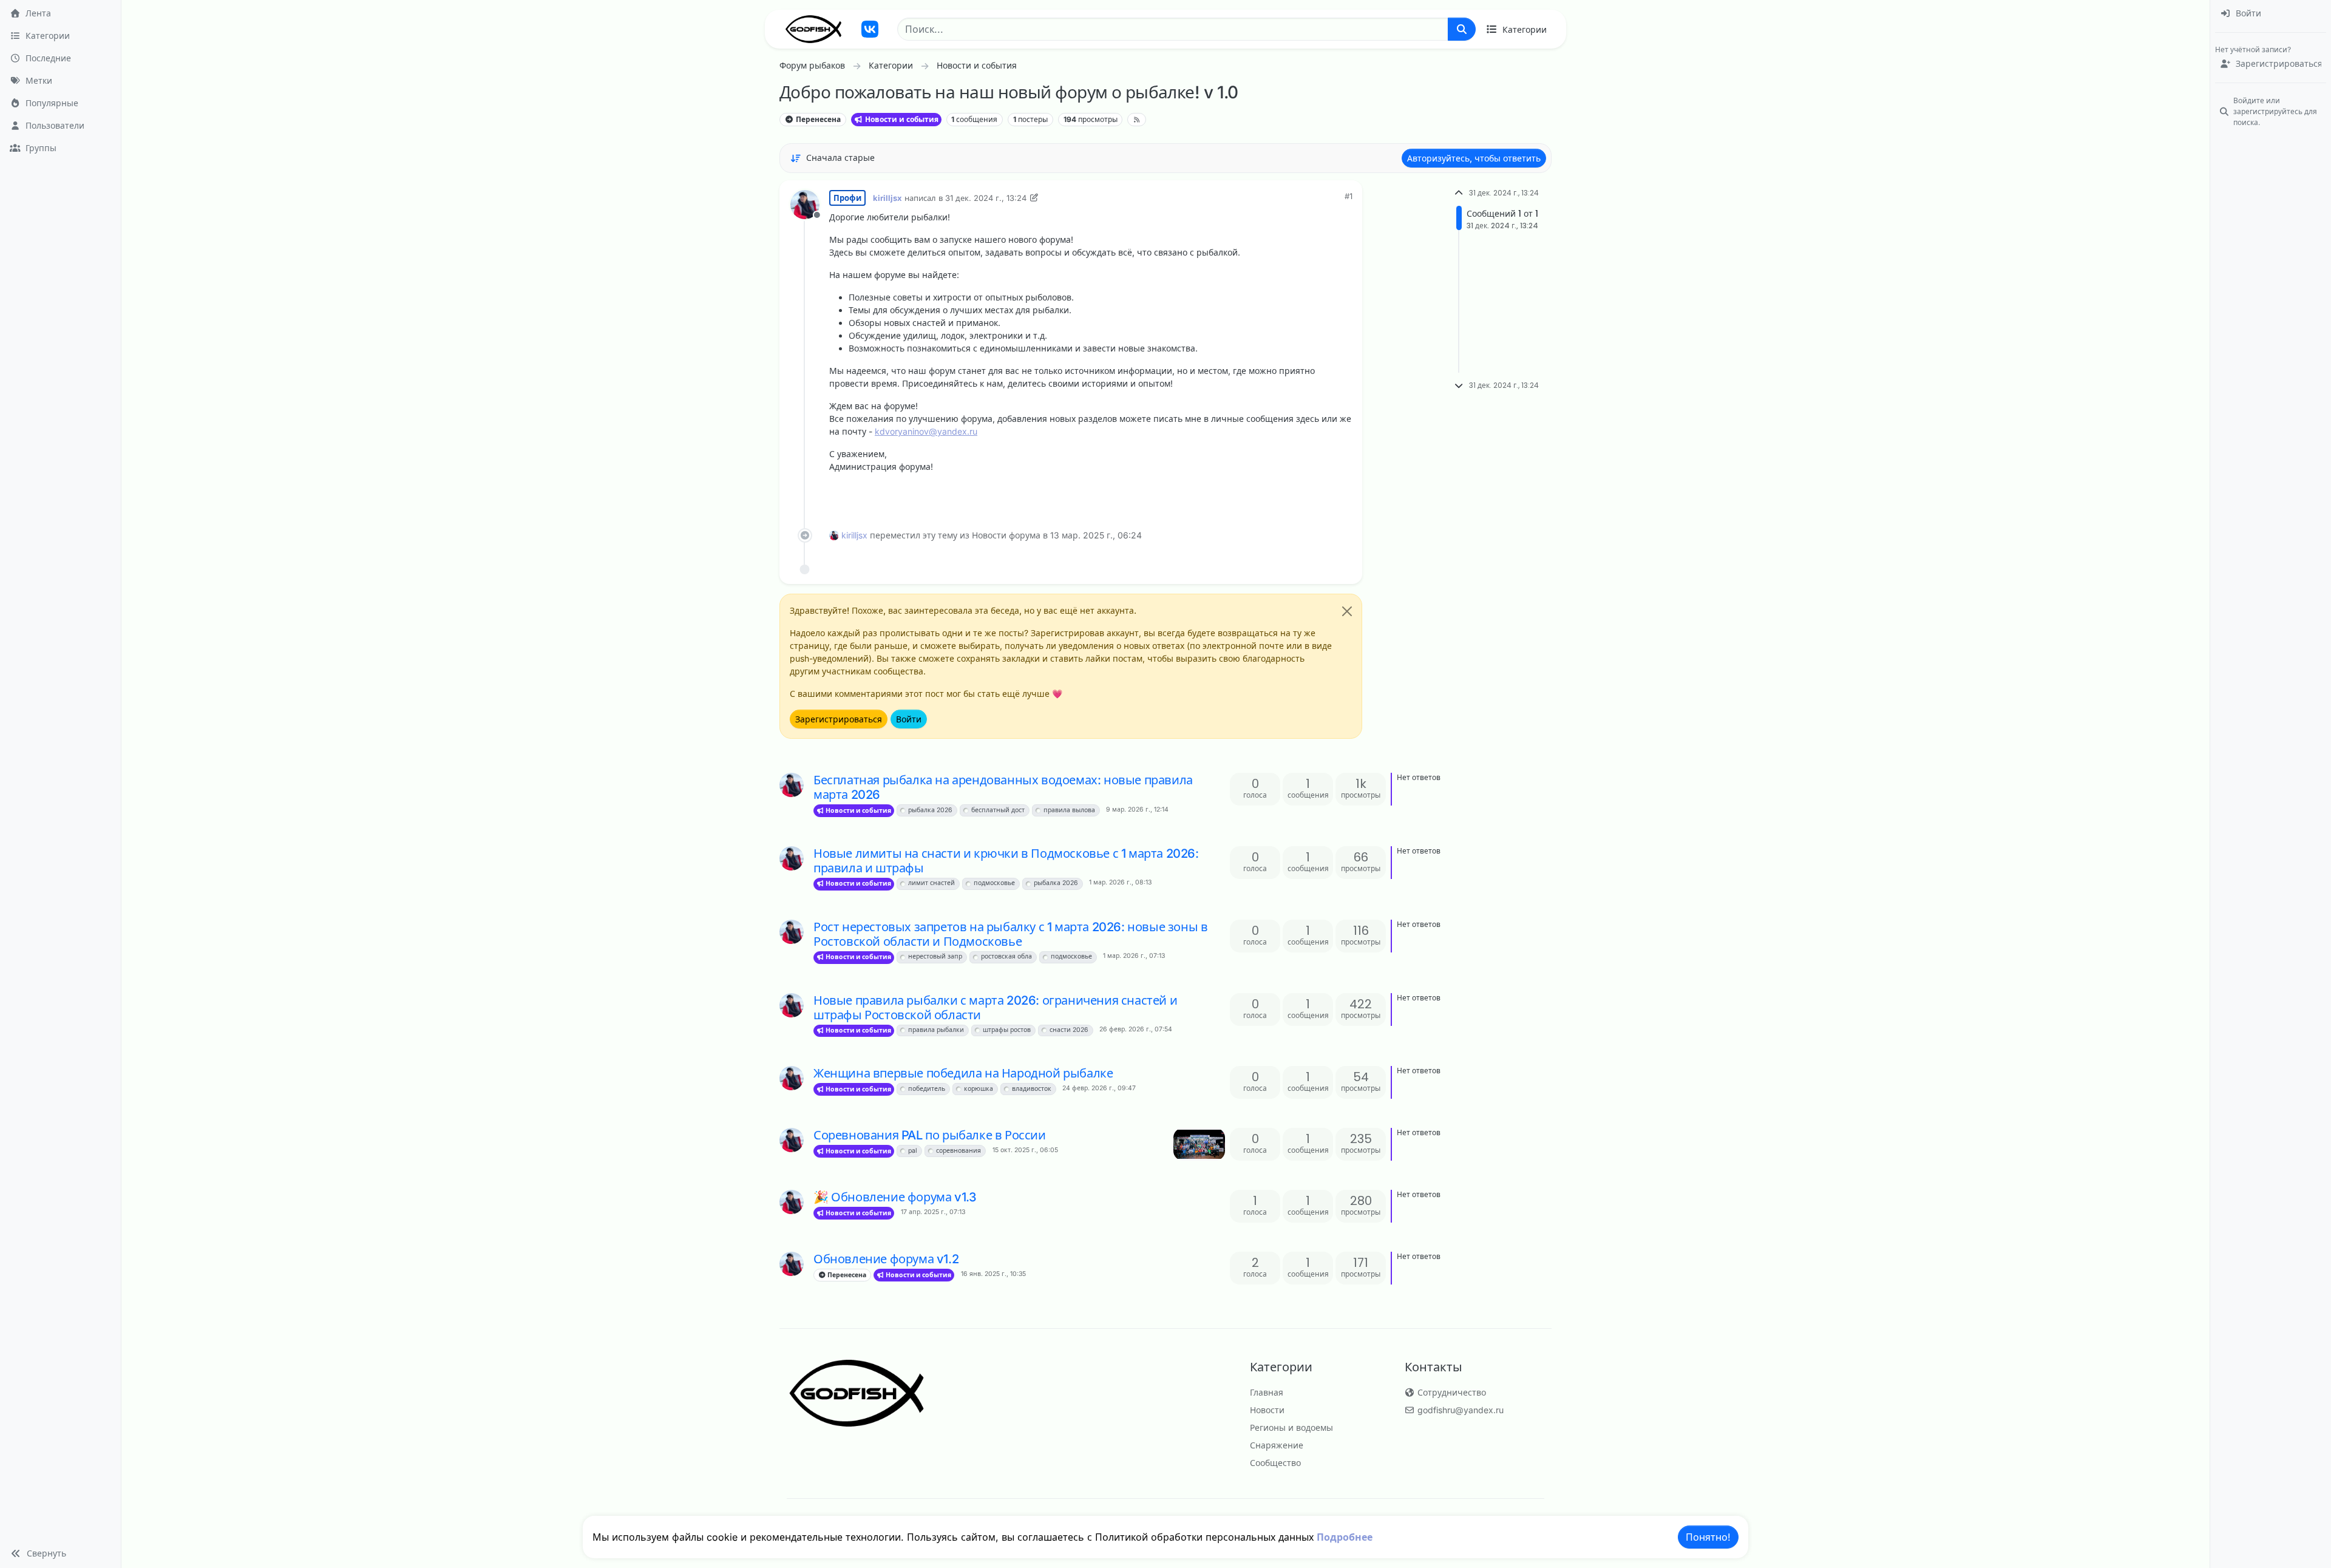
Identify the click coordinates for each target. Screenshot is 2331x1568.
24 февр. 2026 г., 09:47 (1099, 1088)
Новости (1267, 1410)
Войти (909, 719)
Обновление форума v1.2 (886, 1259)
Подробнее (1345, 1537)
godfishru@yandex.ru (1459, 1410)
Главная (1267, 1392)
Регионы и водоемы (1291, 1427)
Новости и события (901, 119)
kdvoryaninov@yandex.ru (926, 431)
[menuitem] (2271, 14)
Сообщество (1275, 1463)
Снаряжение (1277, 1445)
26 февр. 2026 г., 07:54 (1136, 1029)
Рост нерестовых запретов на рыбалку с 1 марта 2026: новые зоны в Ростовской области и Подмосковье (1010, 934)
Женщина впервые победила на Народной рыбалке (963, 1073)
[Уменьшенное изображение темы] (1199, 1144)
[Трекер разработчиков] (870, 29)
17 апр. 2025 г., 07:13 (933, 1212)
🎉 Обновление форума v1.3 (895, 1197)
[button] (60, 1553)
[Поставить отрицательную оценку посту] (1318, 497)
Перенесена (817, 119)
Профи (847, 198)
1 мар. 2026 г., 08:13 (1120, 882)
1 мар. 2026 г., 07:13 (1134, 956)
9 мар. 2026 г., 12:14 (1137, 809)
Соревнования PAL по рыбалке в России (930, 1135)
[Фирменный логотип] (813, 29)
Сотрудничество (1451, 1392)
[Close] (1347, 611)
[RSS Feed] (1137, 120)
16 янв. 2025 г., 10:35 (993, 1274)
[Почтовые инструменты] (1342, 497)
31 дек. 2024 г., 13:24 (986, 198)
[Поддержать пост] (1275, 497)
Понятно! (1708, 1537)
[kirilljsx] (792, 785)
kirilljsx (887, 198)
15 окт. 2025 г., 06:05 (1025, 1150)
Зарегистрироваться (839, 719)
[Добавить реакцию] (1251, 497)
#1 (1349, 196)
